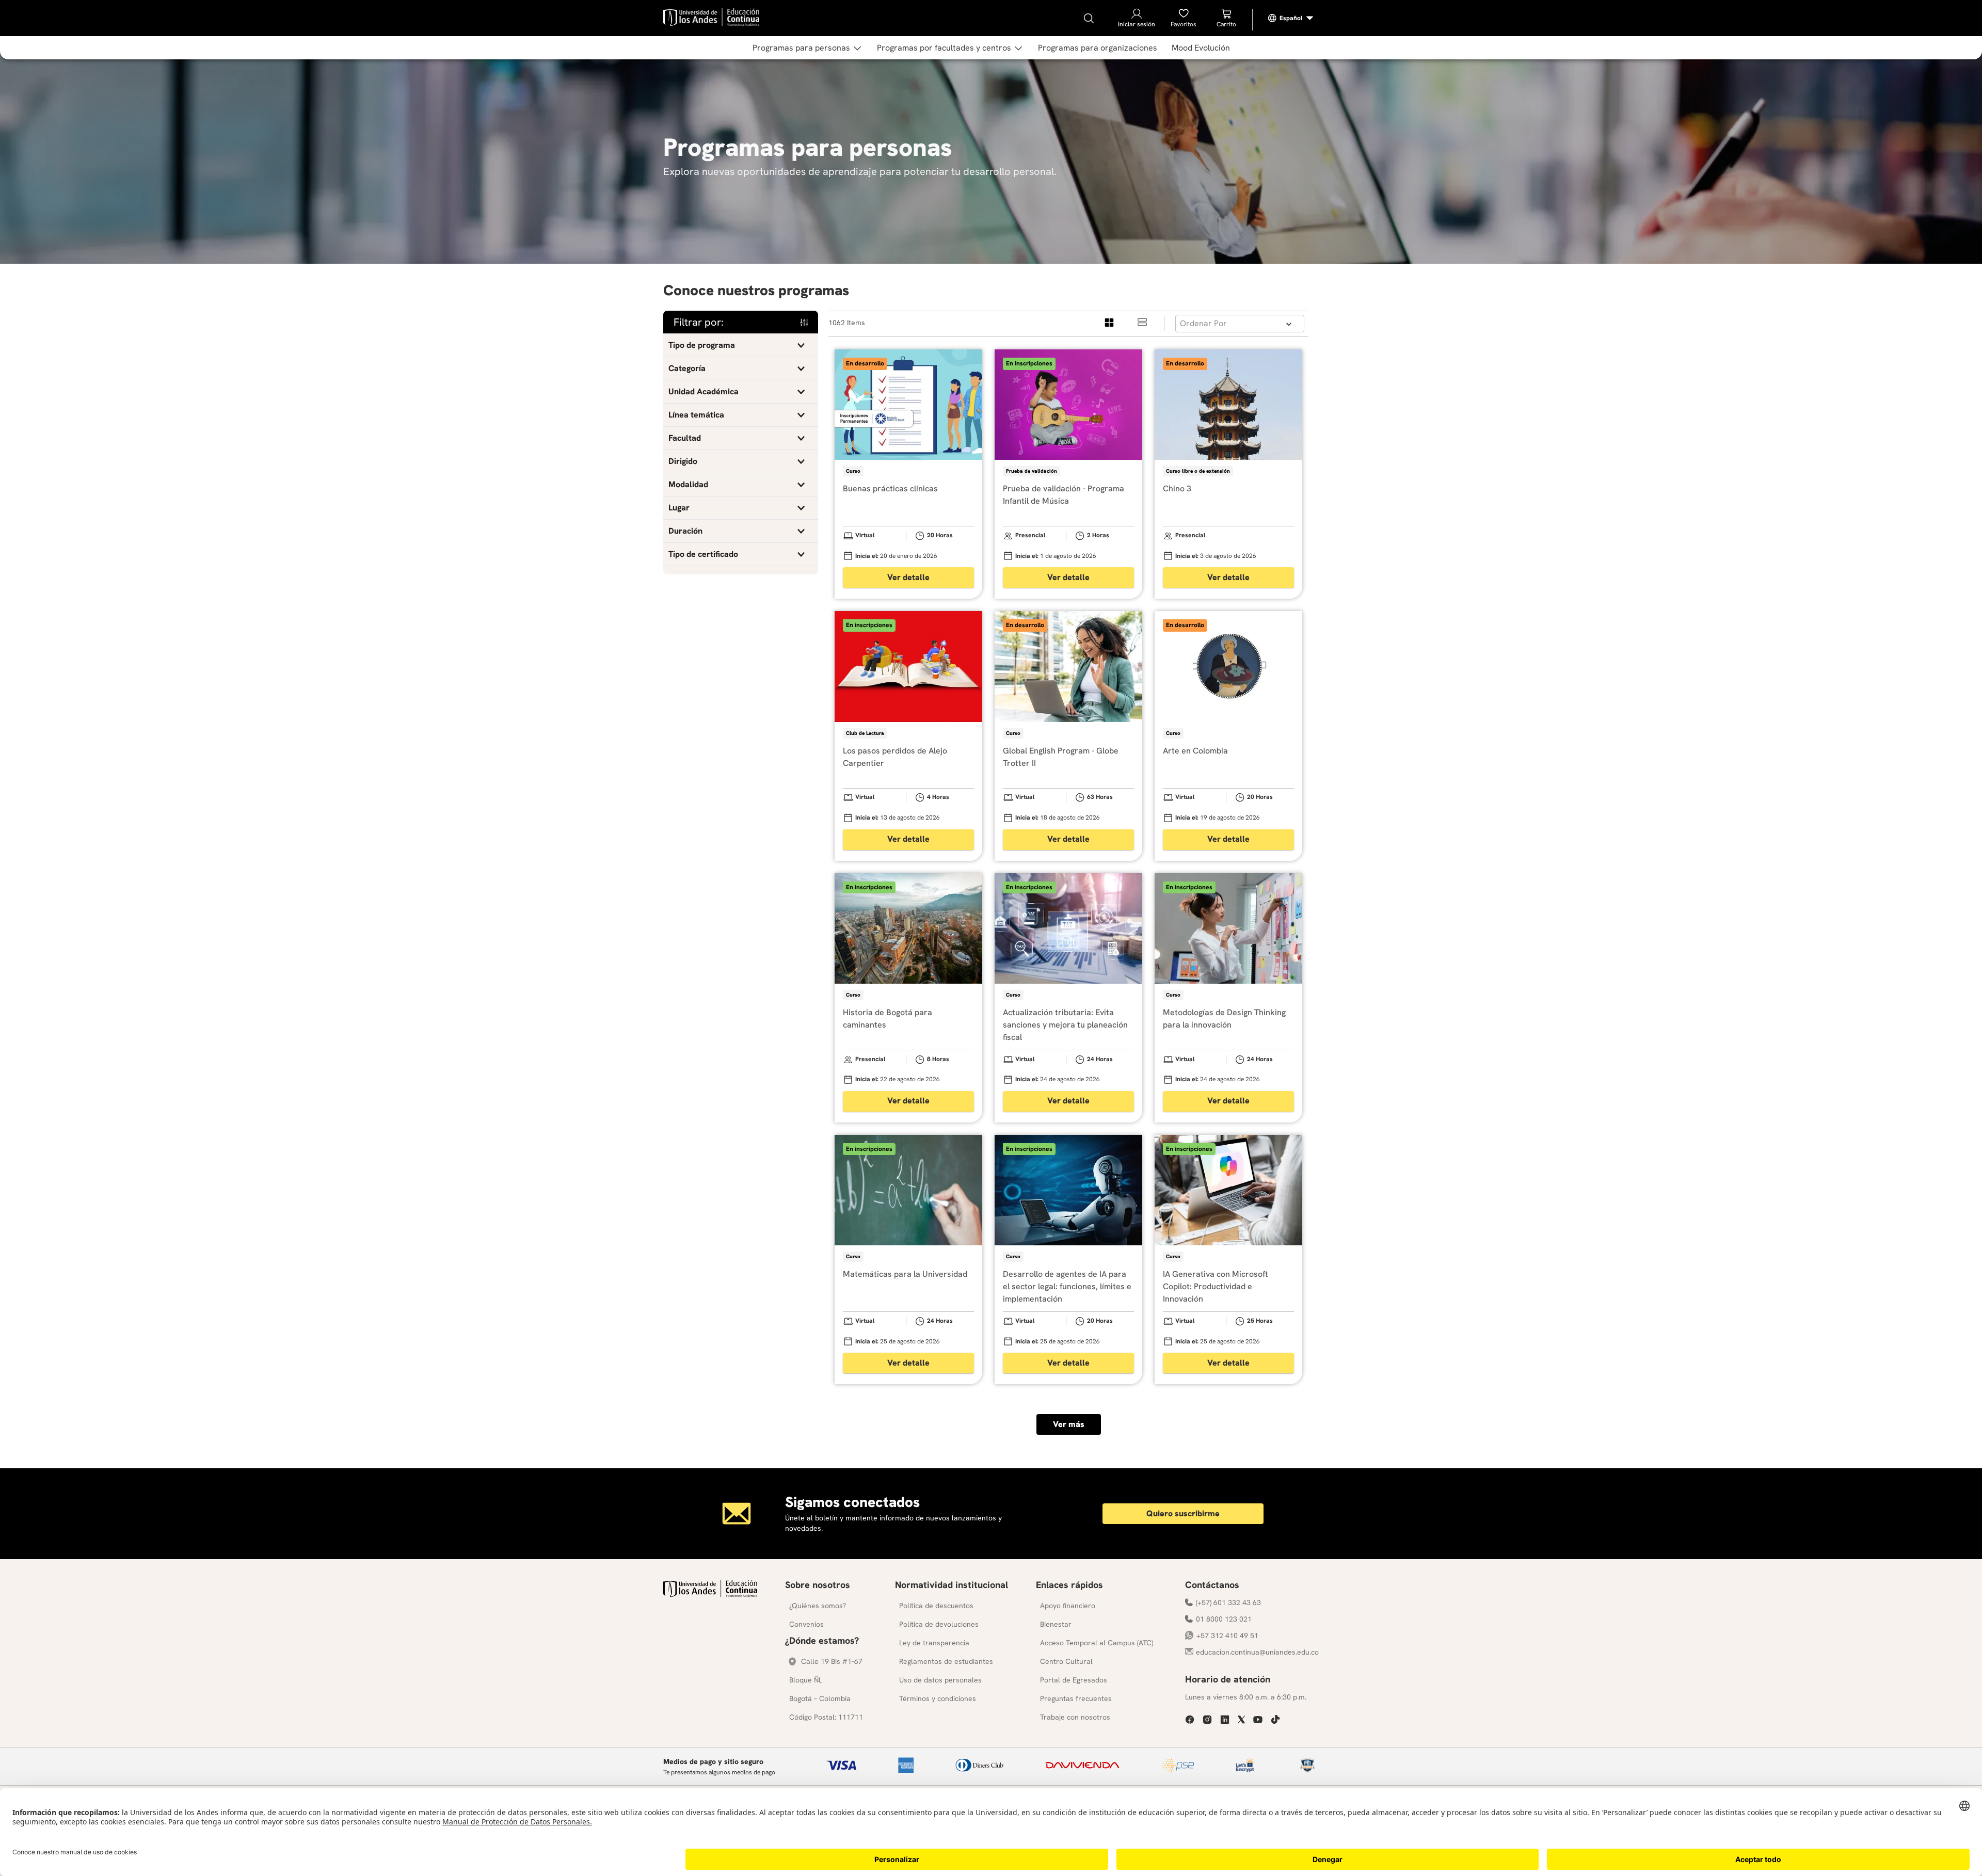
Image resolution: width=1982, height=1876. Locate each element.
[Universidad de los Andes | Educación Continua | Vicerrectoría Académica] (710, 1594)
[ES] (1291, 18)
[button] (741, 345)
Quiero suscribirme (1183, 1513)
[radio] (1110, 323)
